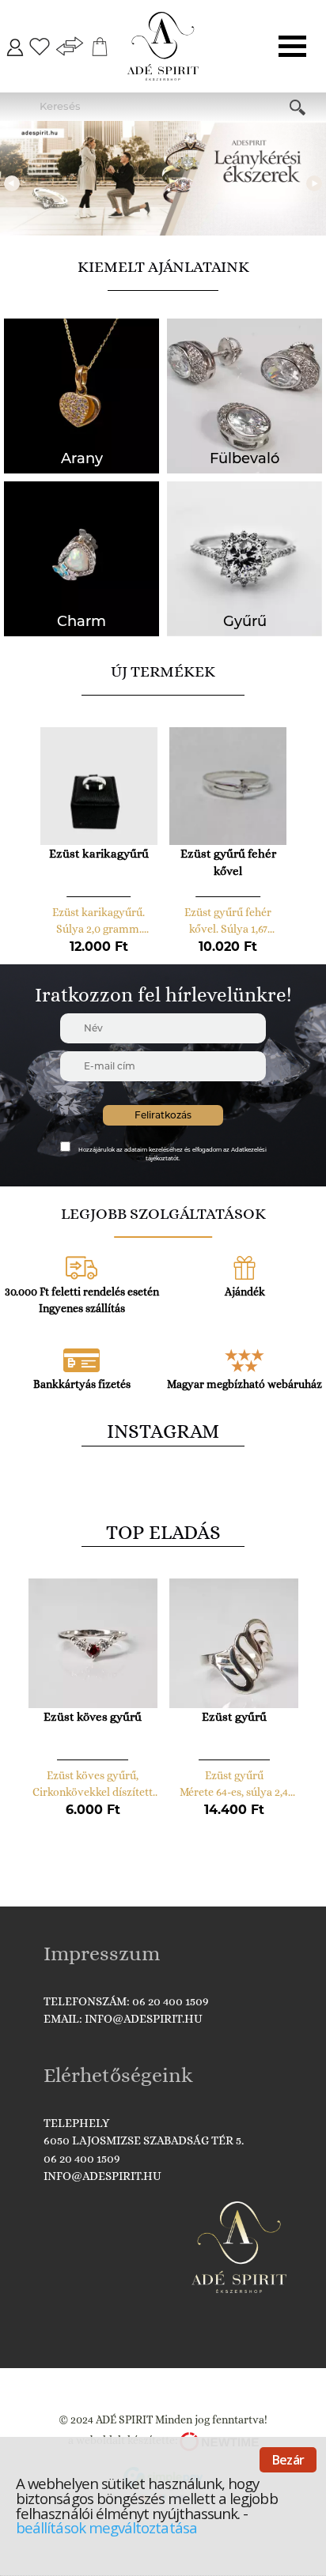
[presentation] (12, 182)
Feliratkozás (163, 1115)
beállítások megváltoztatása (106, 2527)
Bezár (288, 2460)
